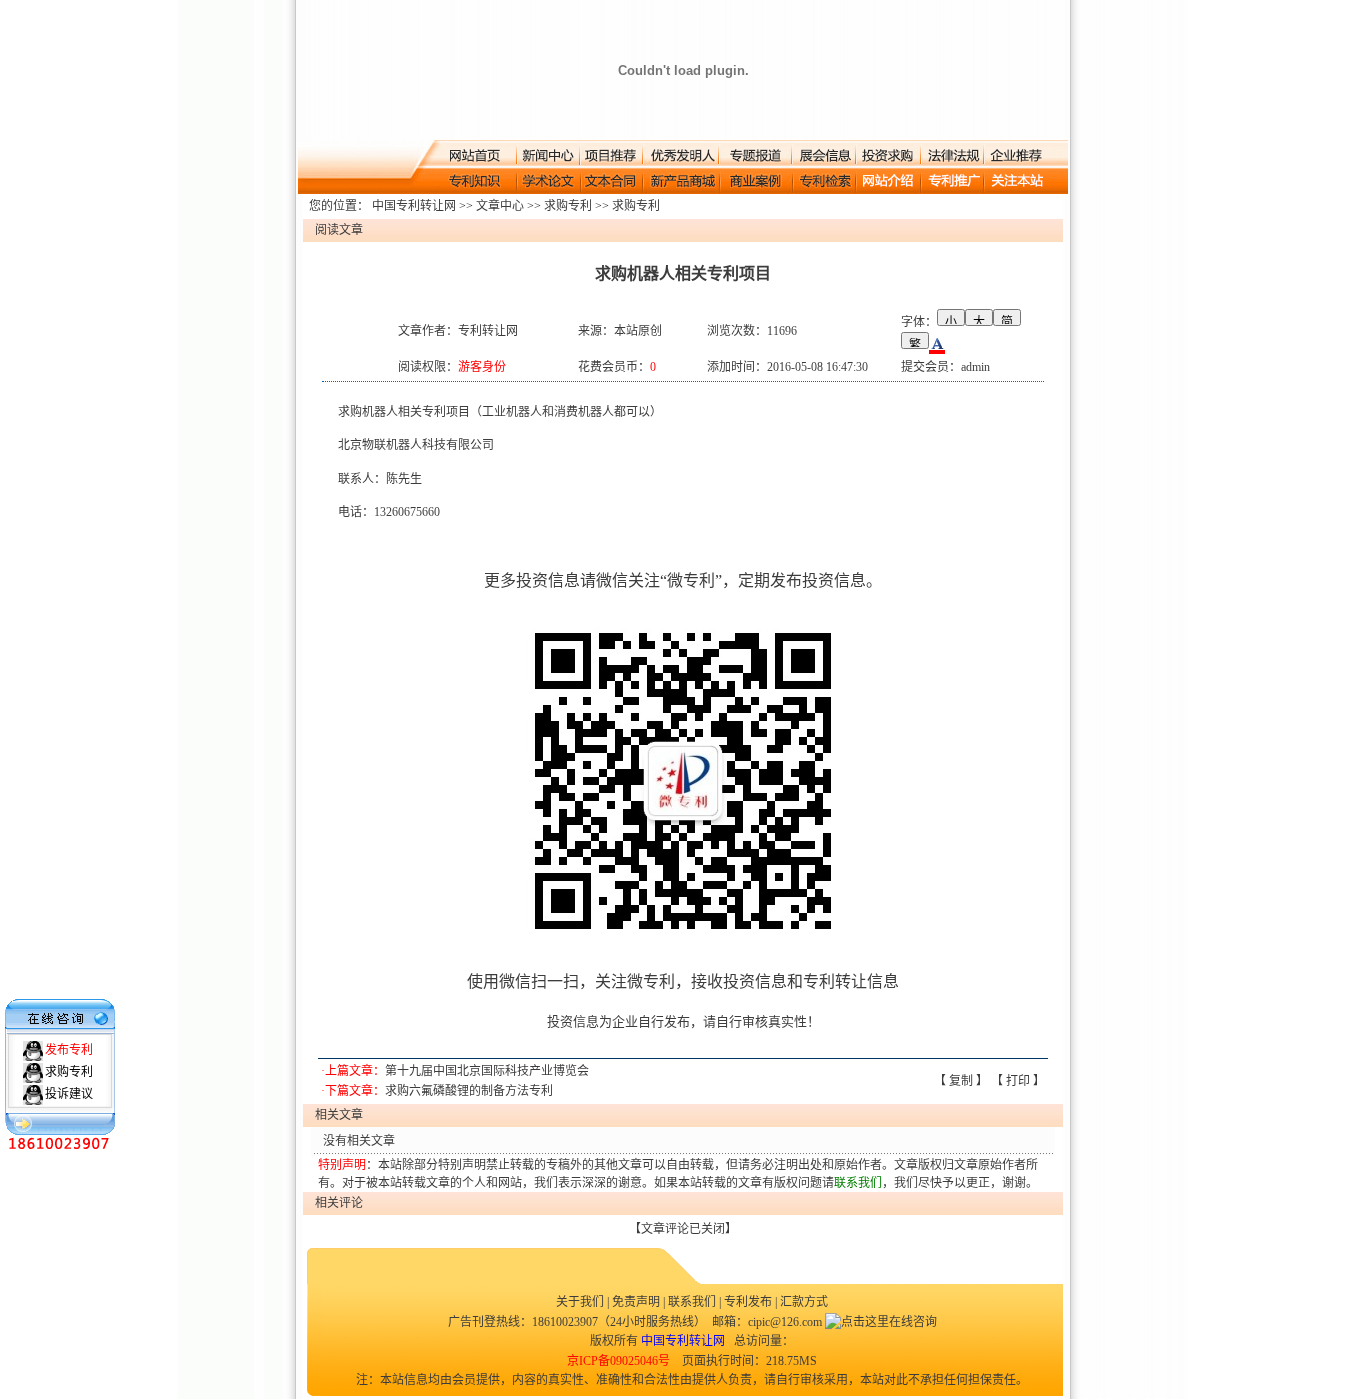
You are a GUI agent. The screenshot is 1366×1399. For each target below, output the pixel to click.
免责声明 (636, 1302)
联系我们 (692, 1302)
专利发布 (748, 1302)
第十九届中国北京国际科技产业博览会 (487, 1071)
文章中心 (500, 206)
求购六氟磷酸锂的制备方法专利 (469, 1091)
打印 (1018, 1081)
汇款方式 (804, 1302)
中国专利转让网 (414, 206)
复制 (961, 1081)
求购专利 (568, 206)
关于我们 (581, 1302)
